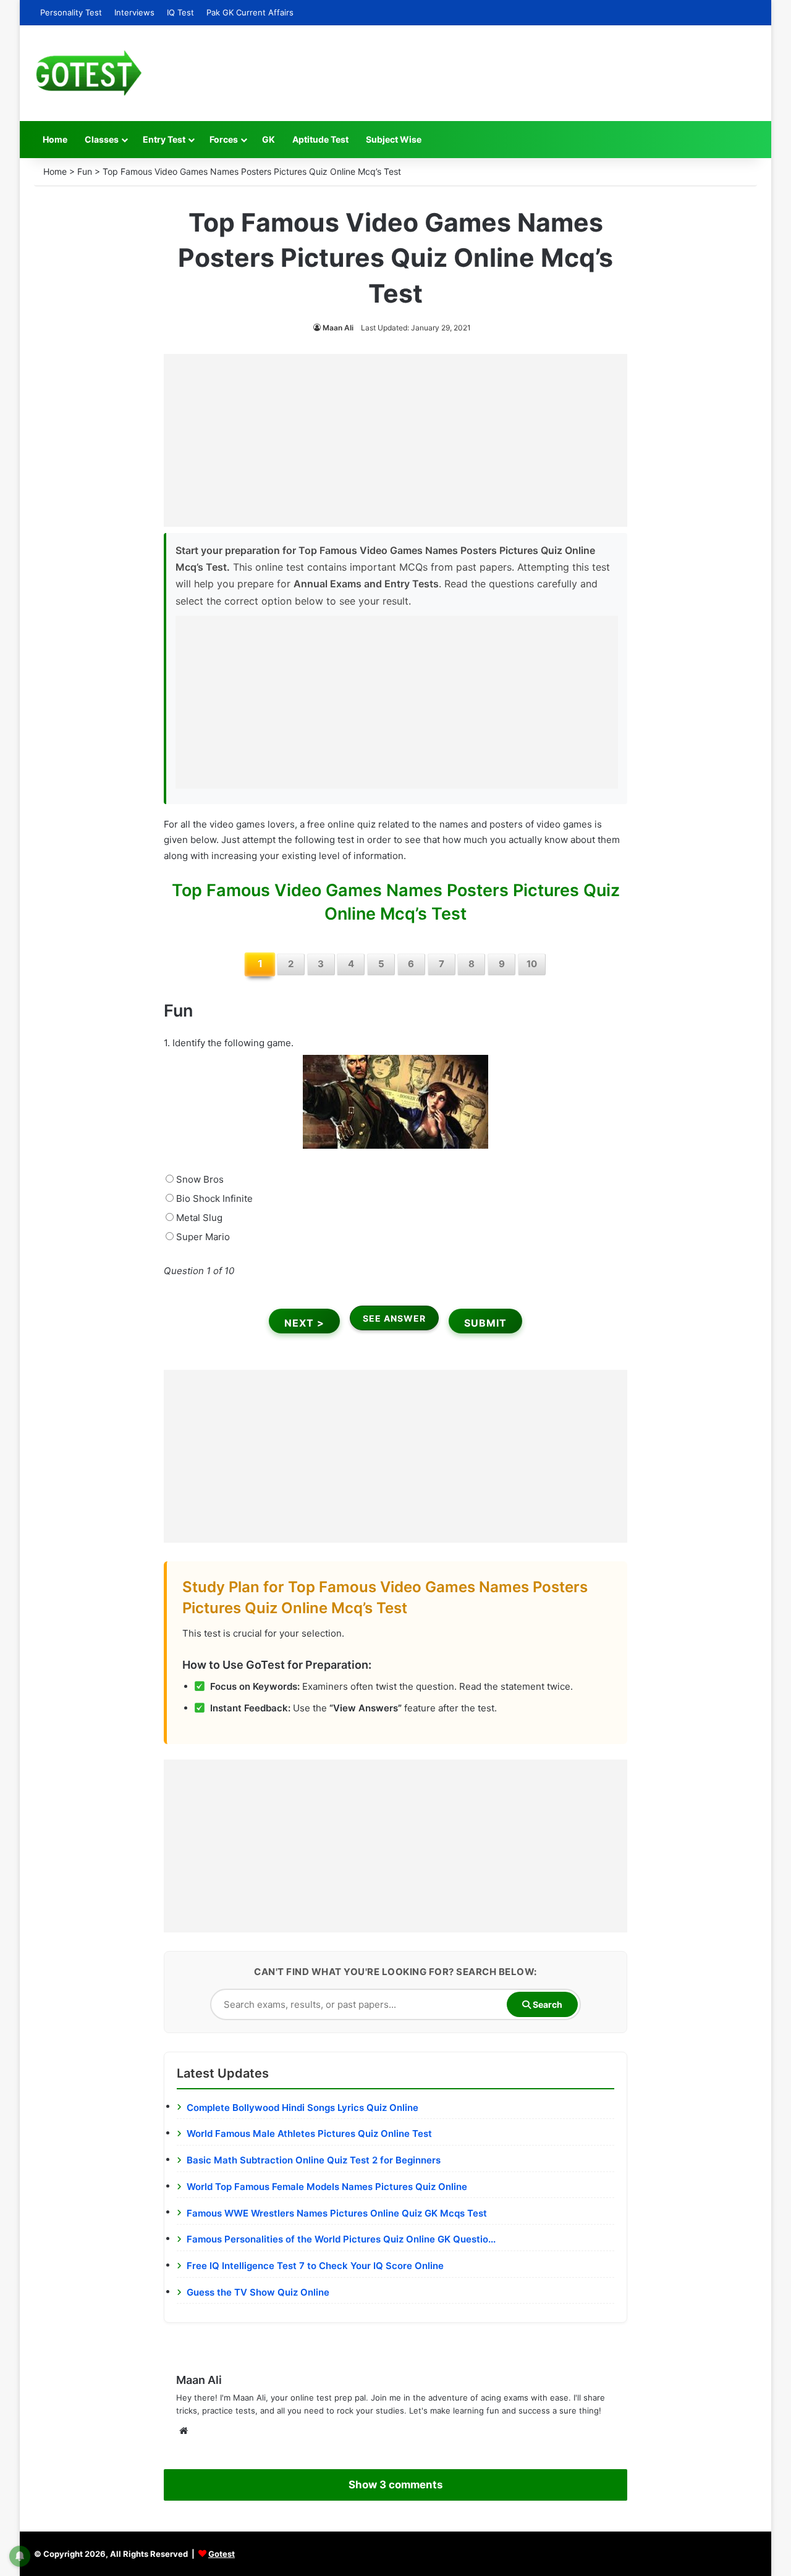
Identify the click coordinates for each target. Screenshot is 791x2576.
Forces (224, 139)
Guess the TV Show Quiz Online (258, 2292)
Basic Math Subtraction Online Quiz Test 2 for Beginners (314, 2160)
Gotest (222, 2554)
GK (269, 139)
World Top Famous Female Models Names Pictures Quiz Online (327, 2187)
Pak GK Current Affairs (250, 12)
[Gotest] (88, 73)
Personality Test (71, 12)
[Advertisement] (395, 440)
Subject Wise (394, 139)
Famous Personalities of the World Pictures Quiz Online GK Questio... (341, 2239)
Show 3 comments (395, 2485)
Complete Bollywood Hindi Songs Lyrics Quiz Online (302, 2108)
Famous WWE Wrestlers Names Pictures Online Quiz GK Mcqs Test (337, 2213)
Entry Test (164, 139)
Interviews (134, 12)
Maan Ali (338, 328)
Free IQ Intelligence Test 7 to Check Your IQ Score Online (315, 2266)
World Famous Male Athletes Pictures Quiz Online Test (309, 2133)
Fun (85, 171)
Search (547, 2004)
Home (55, 139)
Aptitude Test (320, 139)
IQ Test (180, 12)
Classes (102, 139)
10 (532, 964)
